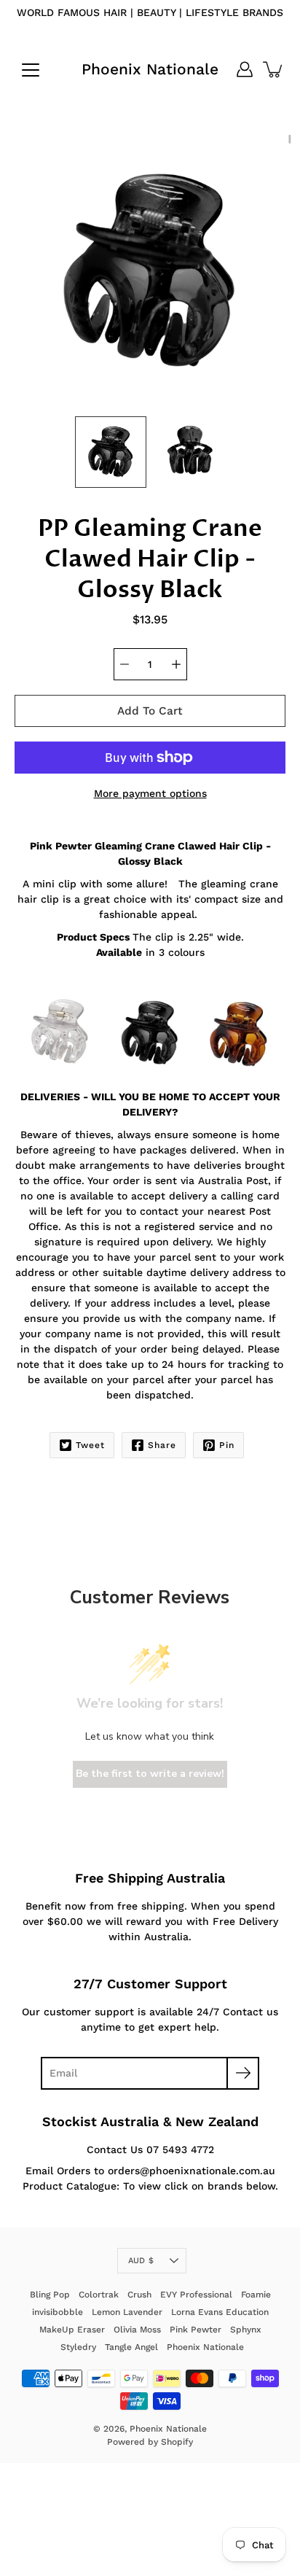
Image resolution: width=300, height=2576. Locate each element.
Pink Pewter (196, 2330)
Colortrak (99, 2295)
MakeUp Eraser (72, 2330)
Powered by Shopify (150, 2442)
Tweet (90, 1445)
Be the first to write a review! (150, 1774)
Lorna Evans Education (220, 2312)
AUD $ (141, 2261)
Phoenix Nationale (150, 69)
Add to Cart (150, 711)
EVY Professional (196, 2295)
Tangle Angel (131, 2347)
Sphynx (246, 2330)
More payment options (150, 793)
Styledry (78, 2347)
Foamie (256, 2295)
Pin (227, 1445)
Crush (139, 2295)
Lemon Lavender (127, 2312)
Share (162, 1445)
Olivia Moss (137, 2330)
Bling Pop (50, 2295)
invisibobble (58, 2312)
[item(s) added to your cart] (274, 69)
